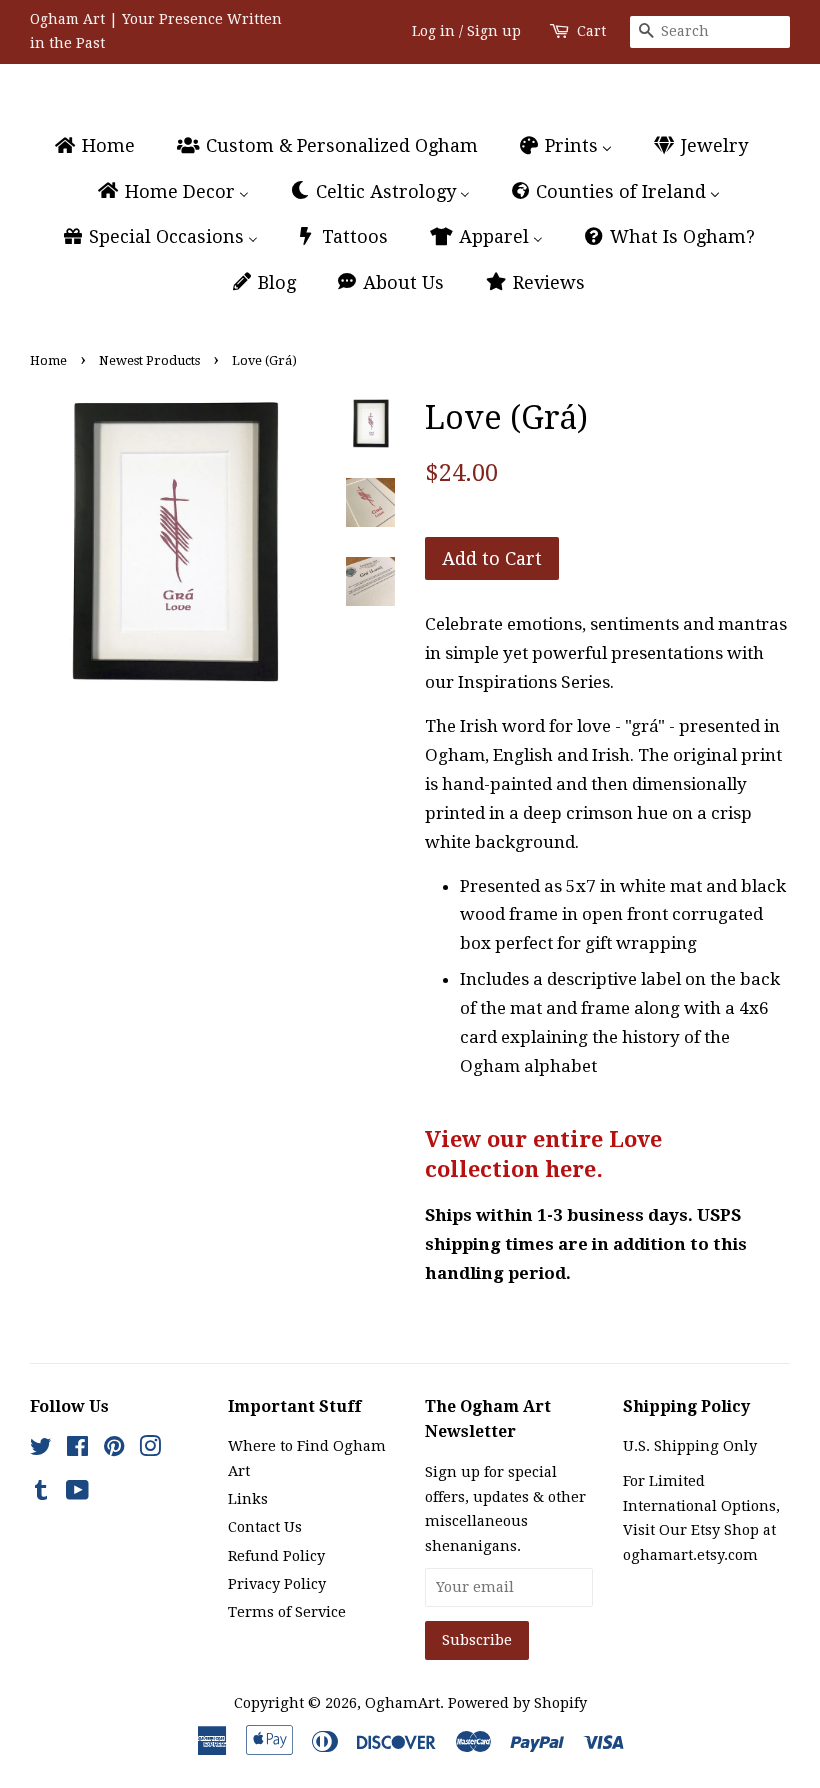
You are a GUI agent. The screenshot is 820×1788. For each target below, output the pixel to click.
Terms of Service (287, 1612)
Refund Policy (276, 1556)
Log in (433, 31)
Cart (591, 31)
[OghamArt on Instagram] (150, 1450)
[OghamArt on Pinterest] (114, 1450)
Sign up (494, 31)
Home (48, 360)
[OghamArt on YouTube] (77, 1494)
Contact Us (265, 1527)
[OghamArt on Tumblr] (41, 1494)
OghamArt (402, 1703)
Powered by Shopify (517, 1703)
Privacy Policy (277, 1584)
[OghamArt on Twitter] (41, 1450)
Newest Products (149, 360)
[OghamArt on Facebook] (77, 1450)
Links (248, 1499)
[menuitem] (103, 146)
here (570, 1169)
